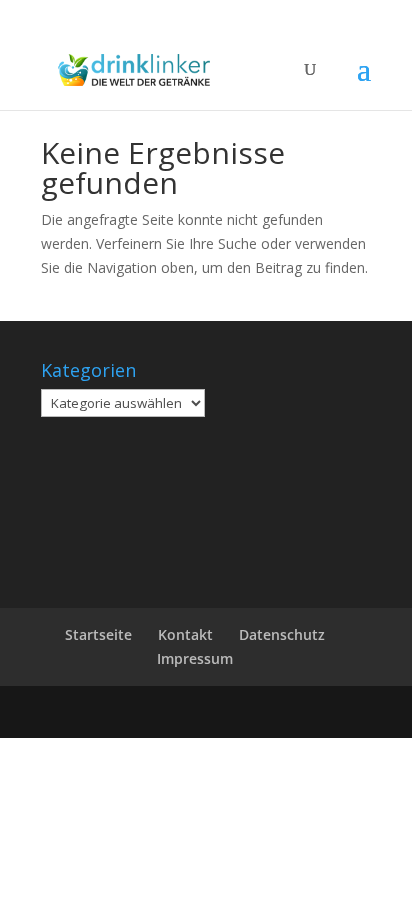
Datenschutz (282, 634)
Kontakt (185, 634)
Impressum (195, 658)
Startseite (98, 634)
